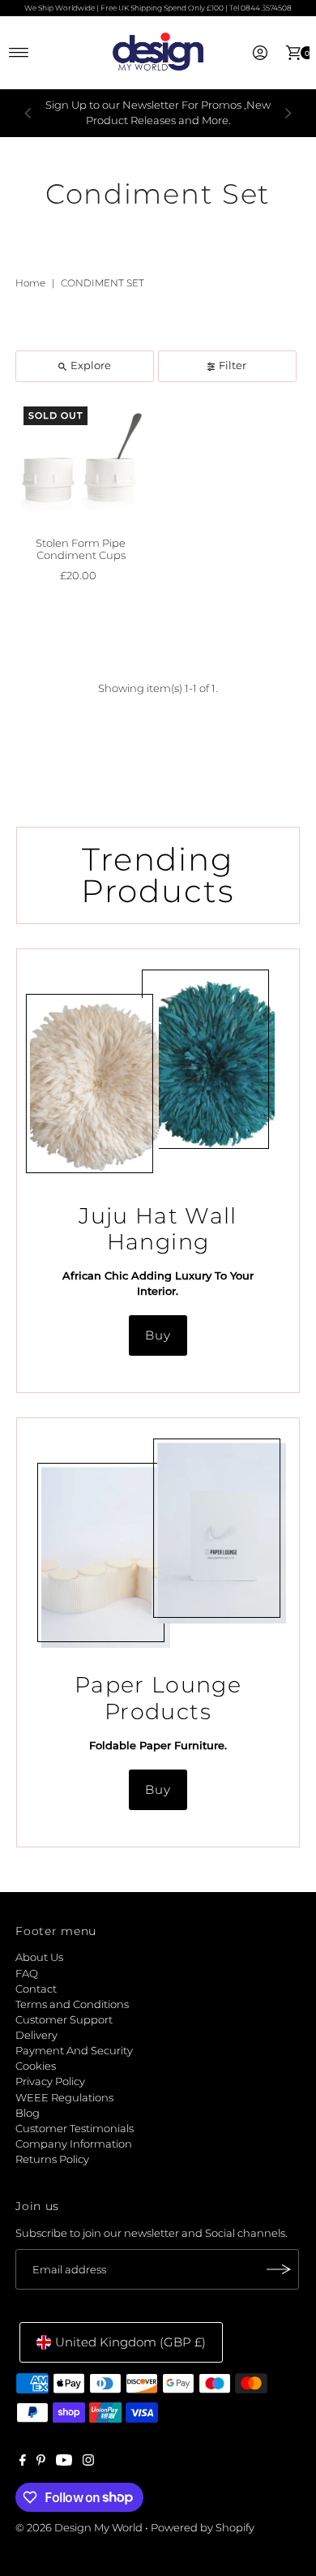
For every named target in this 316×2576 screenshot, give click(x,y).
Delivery (36, 2035)
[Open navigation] (19, 53)
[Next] (288, 113)
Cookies (36, 2066)
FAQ (27, 1974)
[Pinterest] (41, 2462)
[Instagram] (88, 2462)
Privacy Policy (50, 2081)
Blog (28, 2113)
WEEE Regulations (64, 2098)
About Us (39, 1957)
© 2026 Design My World (79, 2528)
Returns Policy (52, 2159)
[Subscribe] (279, 2269)
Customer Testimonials (75, 2129)
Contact (36, 1989)
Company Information (74, 2144)
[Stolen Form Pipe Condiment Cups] (81, 464)
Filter (233, 366)
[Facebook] (23, 2462)
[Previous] (28, 113)
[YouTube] (64, 2462)
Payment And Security (74, 2051)
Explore (91, 366)
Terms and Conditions (72, 2004)
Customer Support (64, 2020)
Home (30, 283)
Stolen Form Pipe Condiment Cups (81, 549)
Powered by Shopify (203, 2528)
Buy (158, 1335)
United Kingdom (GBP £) (130, 2342)
